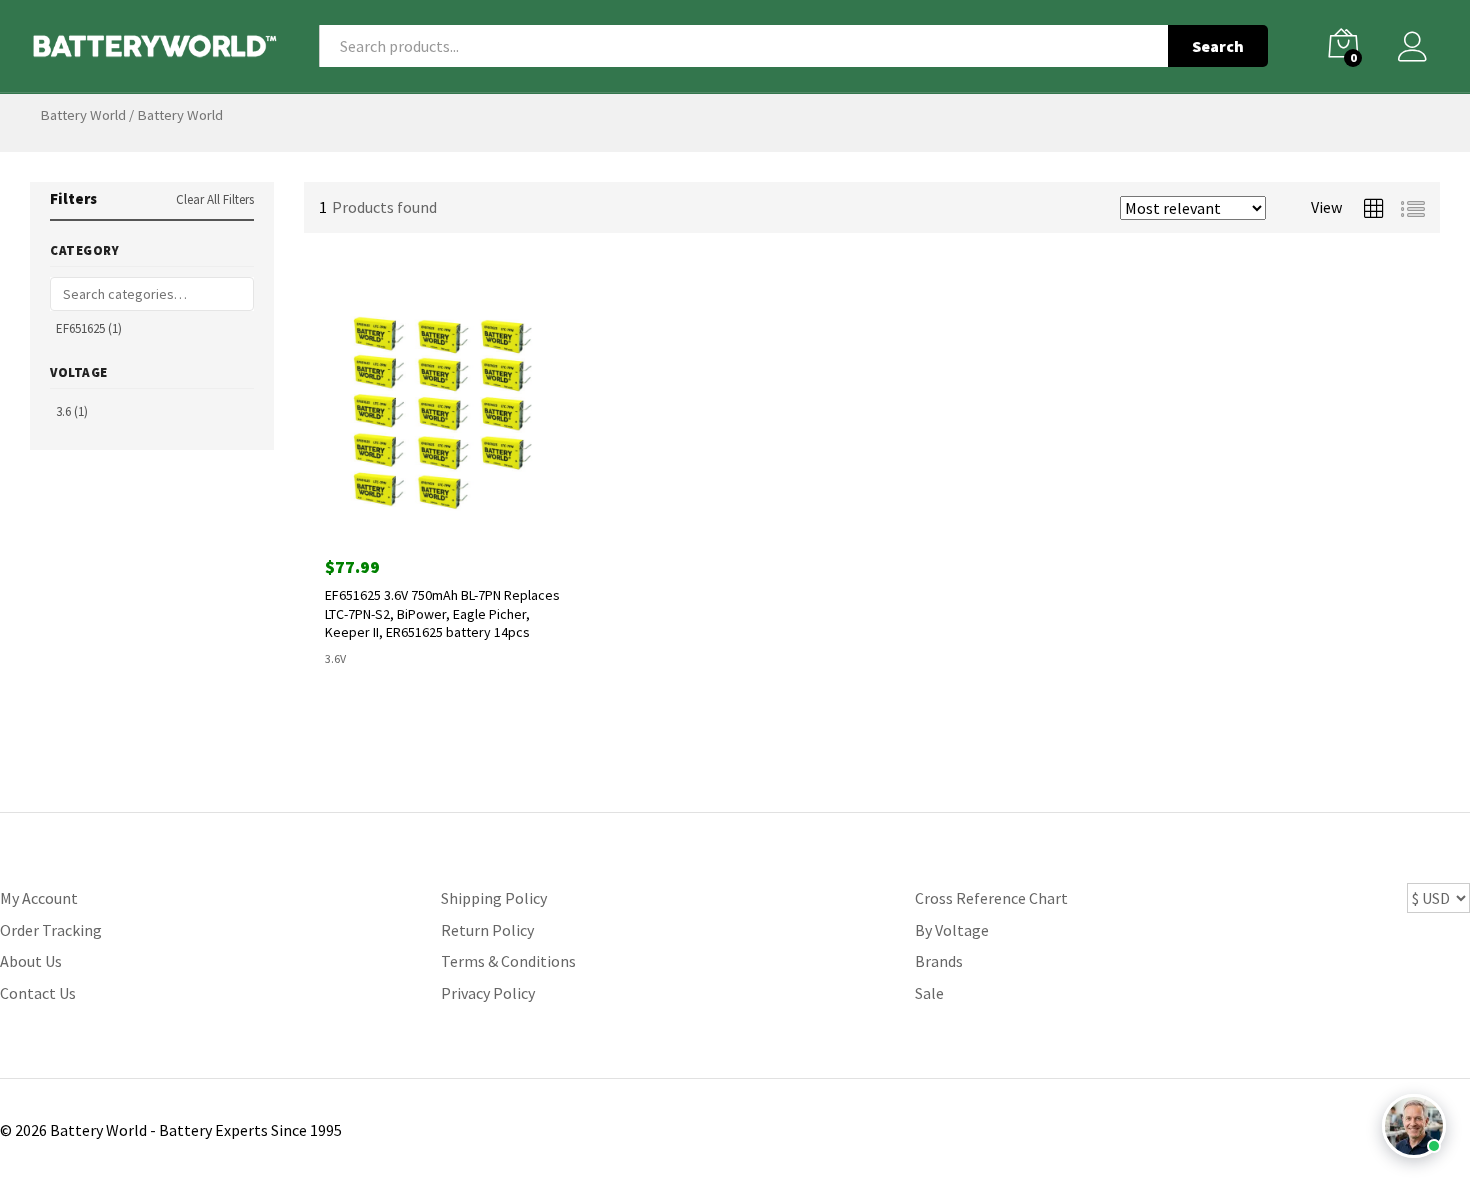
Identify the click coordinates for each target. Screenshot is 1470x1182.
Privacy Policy (488, 993)
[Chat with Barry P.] (1414, 1126)
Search (1218, 46)
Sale (929, 993)
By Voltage (952, 930)
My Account (39, 898)
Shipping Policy (494, 898)
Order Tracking (51, 930)
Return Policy (487, 930)
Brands (939, 961)
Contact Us (38, 993)
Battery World (83, 115)
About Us (31, 961)
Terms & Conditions (508, 961)
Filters (73, 198)
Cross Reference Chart (991, 898)
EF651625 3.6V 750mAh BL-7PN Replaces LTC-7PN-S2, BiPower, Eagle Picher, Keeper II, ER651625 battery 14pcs (442, 613)
